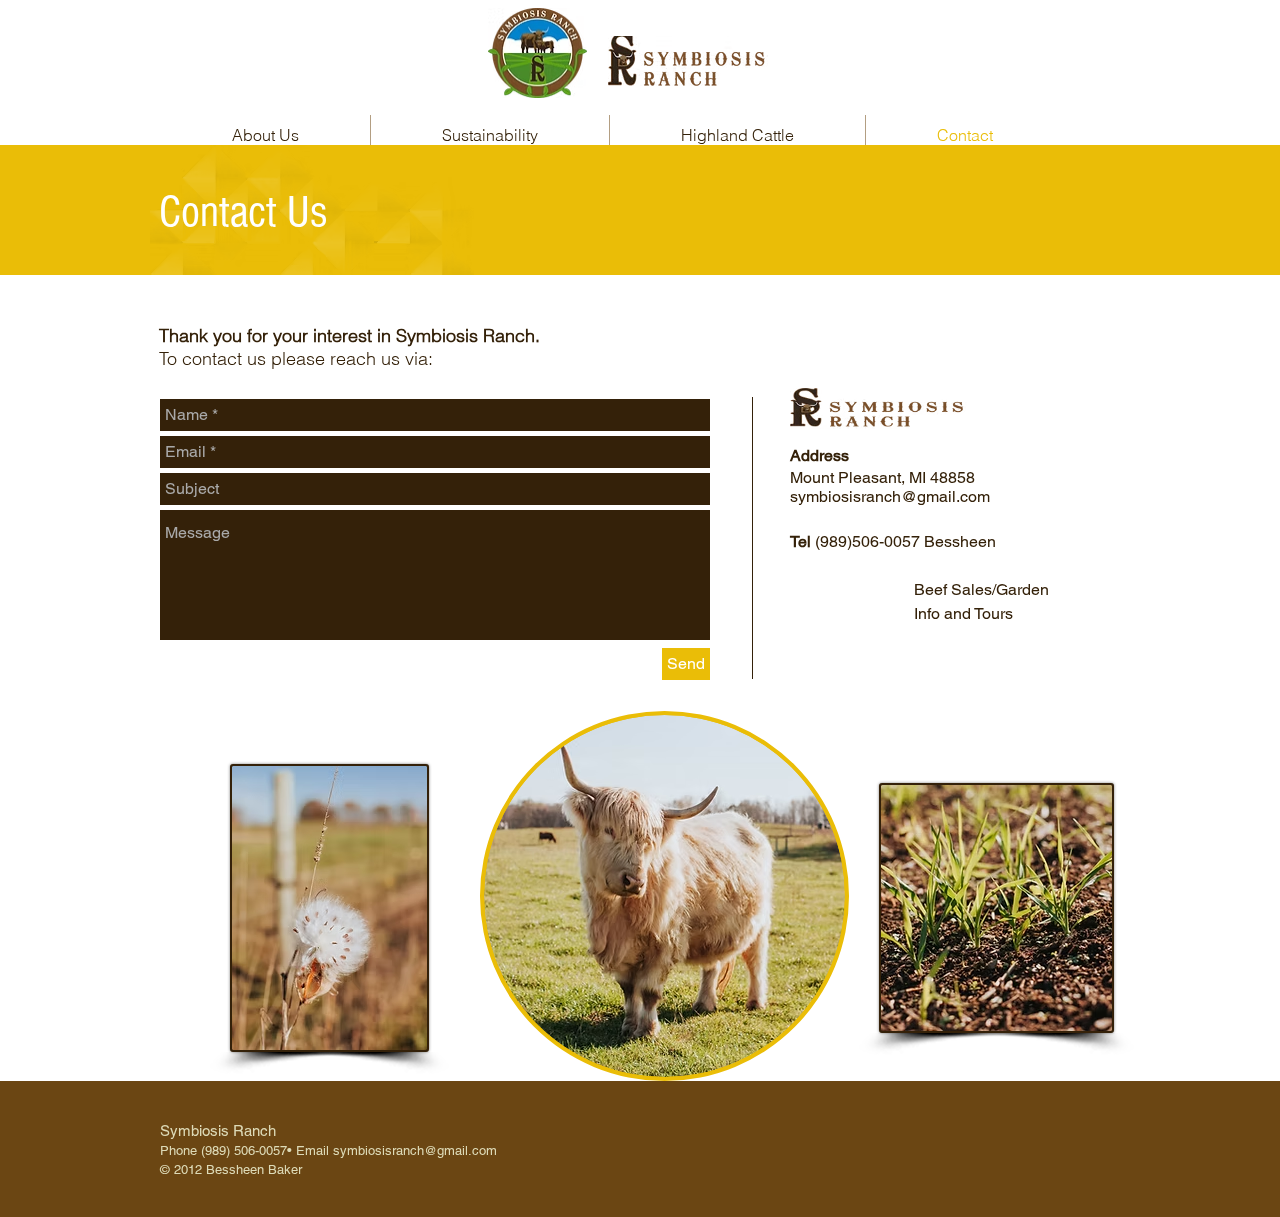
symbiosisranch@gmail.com (890, 496)
